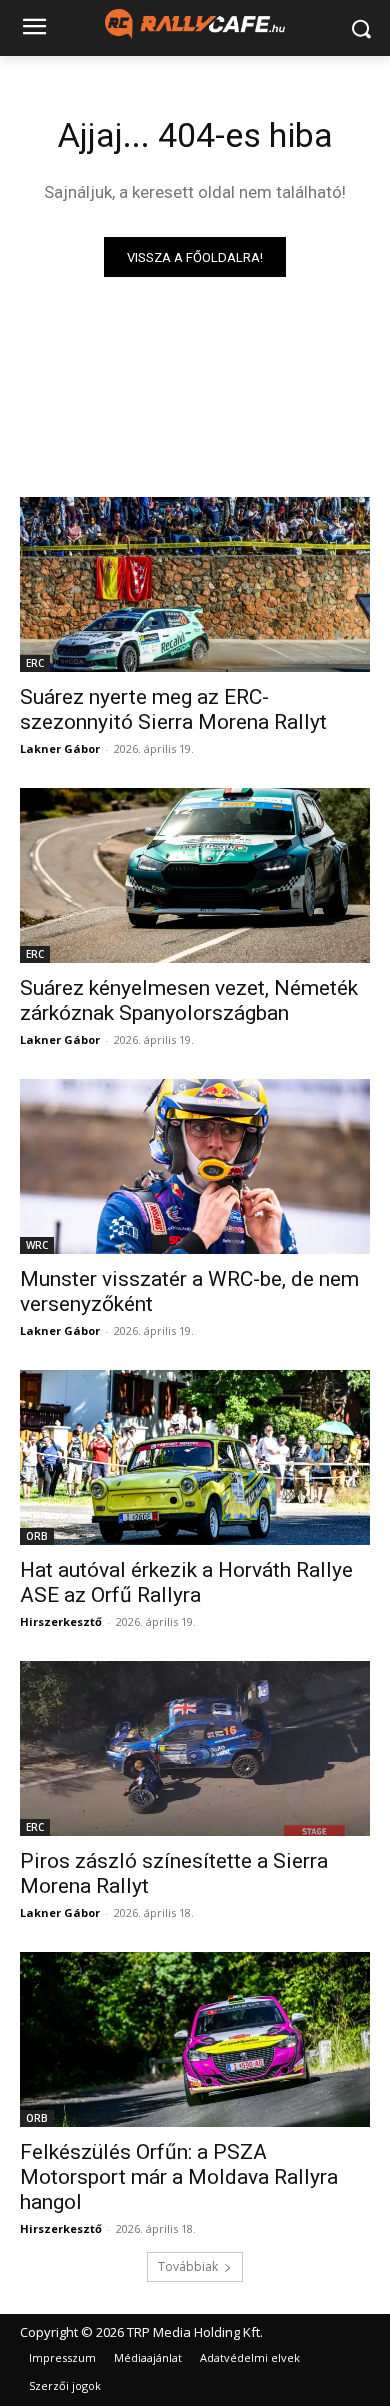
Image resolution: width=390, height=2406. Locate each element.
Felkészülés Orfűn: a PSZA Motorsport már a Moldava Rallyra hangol (179, 2177)
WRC (37, 1245)
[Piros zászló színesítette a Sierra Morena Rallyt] (195, 1748)
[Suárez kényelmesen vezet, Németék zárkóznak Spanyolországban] (195, 875)
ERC (35, 663)
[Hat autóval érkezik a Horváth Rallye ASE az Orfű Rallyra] (195, 1457)
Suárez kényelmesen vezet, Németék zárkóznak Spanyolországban (189, 1000)
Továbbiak (188, 2266)
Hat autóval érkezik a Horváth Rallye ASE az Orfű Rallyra (186, 1582)
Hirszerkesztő (61, 1621)
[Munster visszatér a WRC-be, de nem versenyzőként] (195, 1166)
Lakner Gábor (60, 748)
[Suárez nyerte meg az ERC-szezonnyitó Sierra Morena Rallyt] (195, 584)
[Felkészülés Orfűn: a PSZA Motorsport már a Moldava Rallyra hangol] (195, 2039)
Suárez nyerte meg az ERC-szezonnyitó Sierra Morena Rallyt (173, 709)
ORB (37, 1536)
